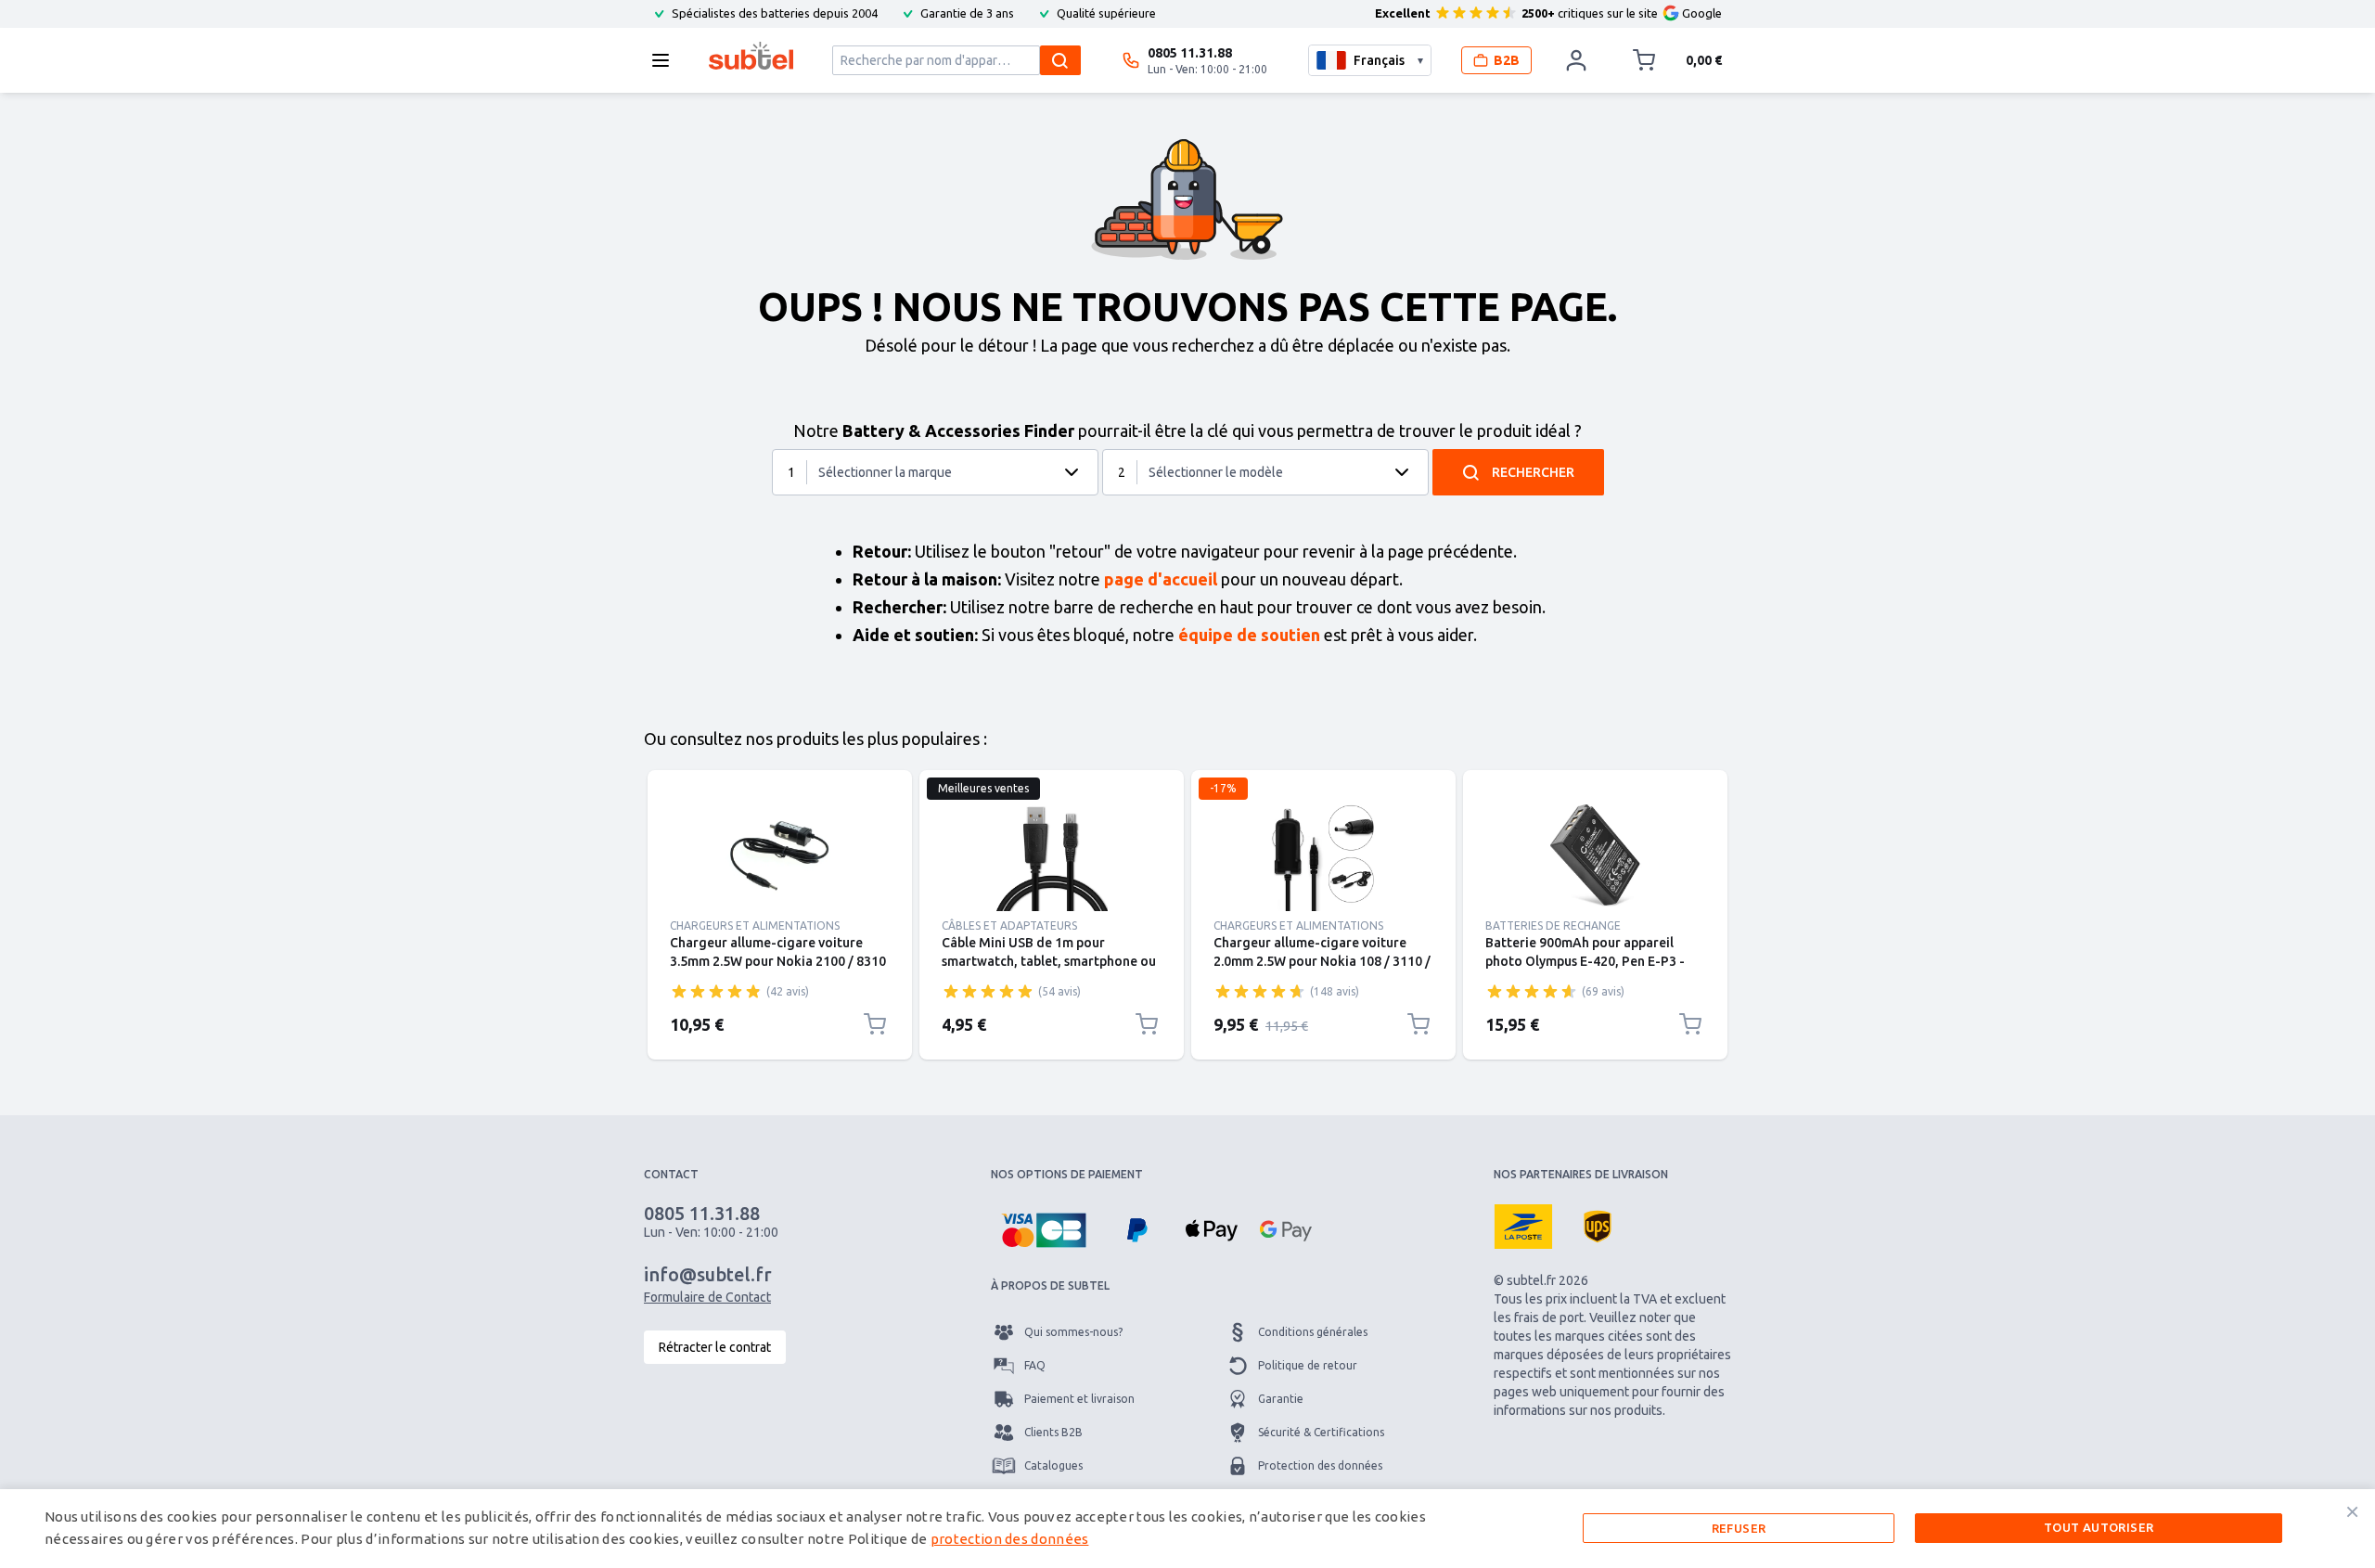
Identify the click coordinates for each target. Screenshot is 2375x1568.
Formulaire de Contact (707, 1297)
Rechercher (1533, 472)
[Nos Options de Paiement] (1044, 1230)
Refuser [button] (1739, 1528)
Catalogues (1053, 1465)
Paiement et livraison (1079, 1399)
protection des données (1010, 1539)
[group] (716, 991)
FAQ (1035, 1365)
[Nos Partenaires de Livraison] (1523, 1227)
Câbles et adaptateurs (1009, 925)
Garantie (1281, 1399)
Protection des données (1320, 1465)
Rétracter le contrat (715, 1347)
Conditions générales (1313, 1332)
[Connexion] (1576, 60)
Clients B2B (1053, 1432)
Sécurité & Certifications (1321, 1432)
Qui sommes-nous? (1073, 1332)
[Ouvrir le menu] (666, 60)
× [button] (2352, 1511)
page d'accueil (1161, 579)
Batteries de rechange (1553, 925)
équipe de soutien (1249, 635)
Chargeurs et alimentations (755, 925)
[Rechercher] (1060, 60)
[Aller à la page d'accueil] (751, 56)
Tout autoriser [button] (2099, 1527)
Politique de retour (1308, 1365)
